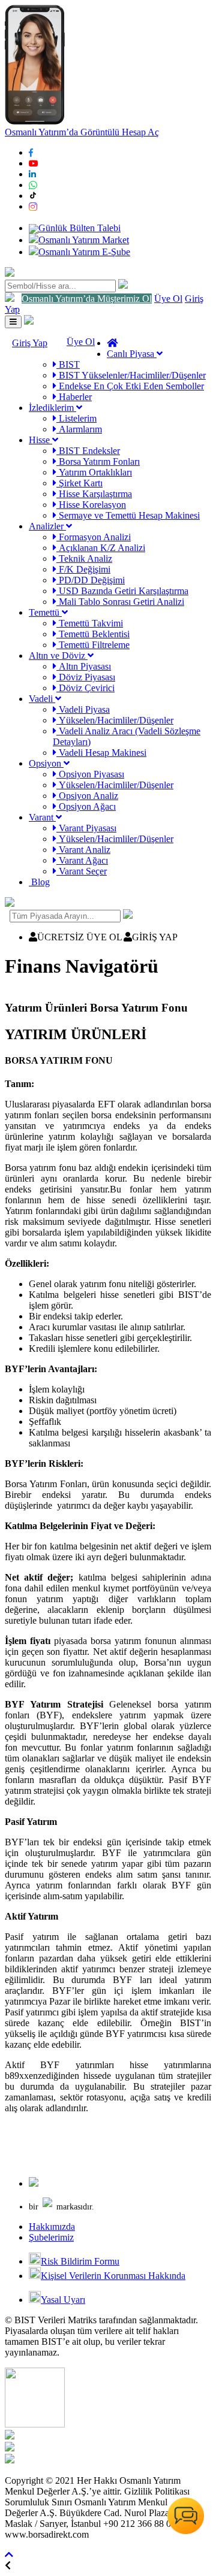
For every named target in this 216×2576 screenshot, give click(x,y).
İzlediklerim (52, 408)
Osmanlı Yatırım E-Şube (84, 252)
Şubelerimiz (51, 2237)
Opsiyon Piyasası (90, 774)
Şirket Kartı (79, 483)
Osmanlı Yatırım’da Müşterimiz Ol (87, 299)
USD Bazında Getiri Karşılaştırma (122, 591)
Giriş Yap (30, 343)
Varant (42, 817)
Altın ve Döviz (58, 656)
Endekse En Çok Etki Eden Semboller (130, 386)
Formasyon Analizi (94, 537)
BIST (68, 364)
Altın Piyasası (84, 666)
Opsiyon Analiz (87, 796)
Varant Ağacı (82, 860)
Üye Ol (168, 299)
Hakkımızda (52, 2227)
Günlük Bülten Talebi (79, 228)
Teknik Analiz (84, 559)
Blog (39, 882)
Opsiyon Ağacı (86, 806)
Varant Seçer (82, 871)
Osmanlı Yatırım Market (84, 240)
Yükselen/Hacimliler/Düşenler (115, 720)
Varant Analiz (83, 850)
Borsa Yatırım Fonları (98, 461)
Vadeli (42, 699)
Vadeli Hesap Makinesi (101, 753)
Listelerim (76, 418)
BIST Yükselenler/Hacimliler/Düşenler (131, 375)
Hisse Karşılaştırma (94, 494)
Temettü (45, 612)
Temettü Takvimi (90, 623)
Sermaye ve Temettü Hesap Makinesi (128, 515)
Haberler (74, 397)
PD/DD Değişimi (91, 580)
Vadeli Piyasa (83, 709)
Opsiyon (46, 763)
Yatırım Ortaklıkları (94, 472)
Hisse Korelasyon (91, 505)
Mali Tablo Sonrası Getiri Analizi (120, 602)
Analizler (47, 526)
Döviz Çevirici (85, 688)
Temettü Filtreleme (93, 645)
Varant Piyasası (86, 828)
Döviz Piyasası (86, 677)
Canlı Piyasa (132, 354)
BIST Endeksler (88, 451)
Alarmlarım (79, 429)
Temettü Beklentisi (93, 634)
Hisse (40, 440)
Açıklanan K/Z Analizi (101, 548)
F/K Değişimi (83, 569)
